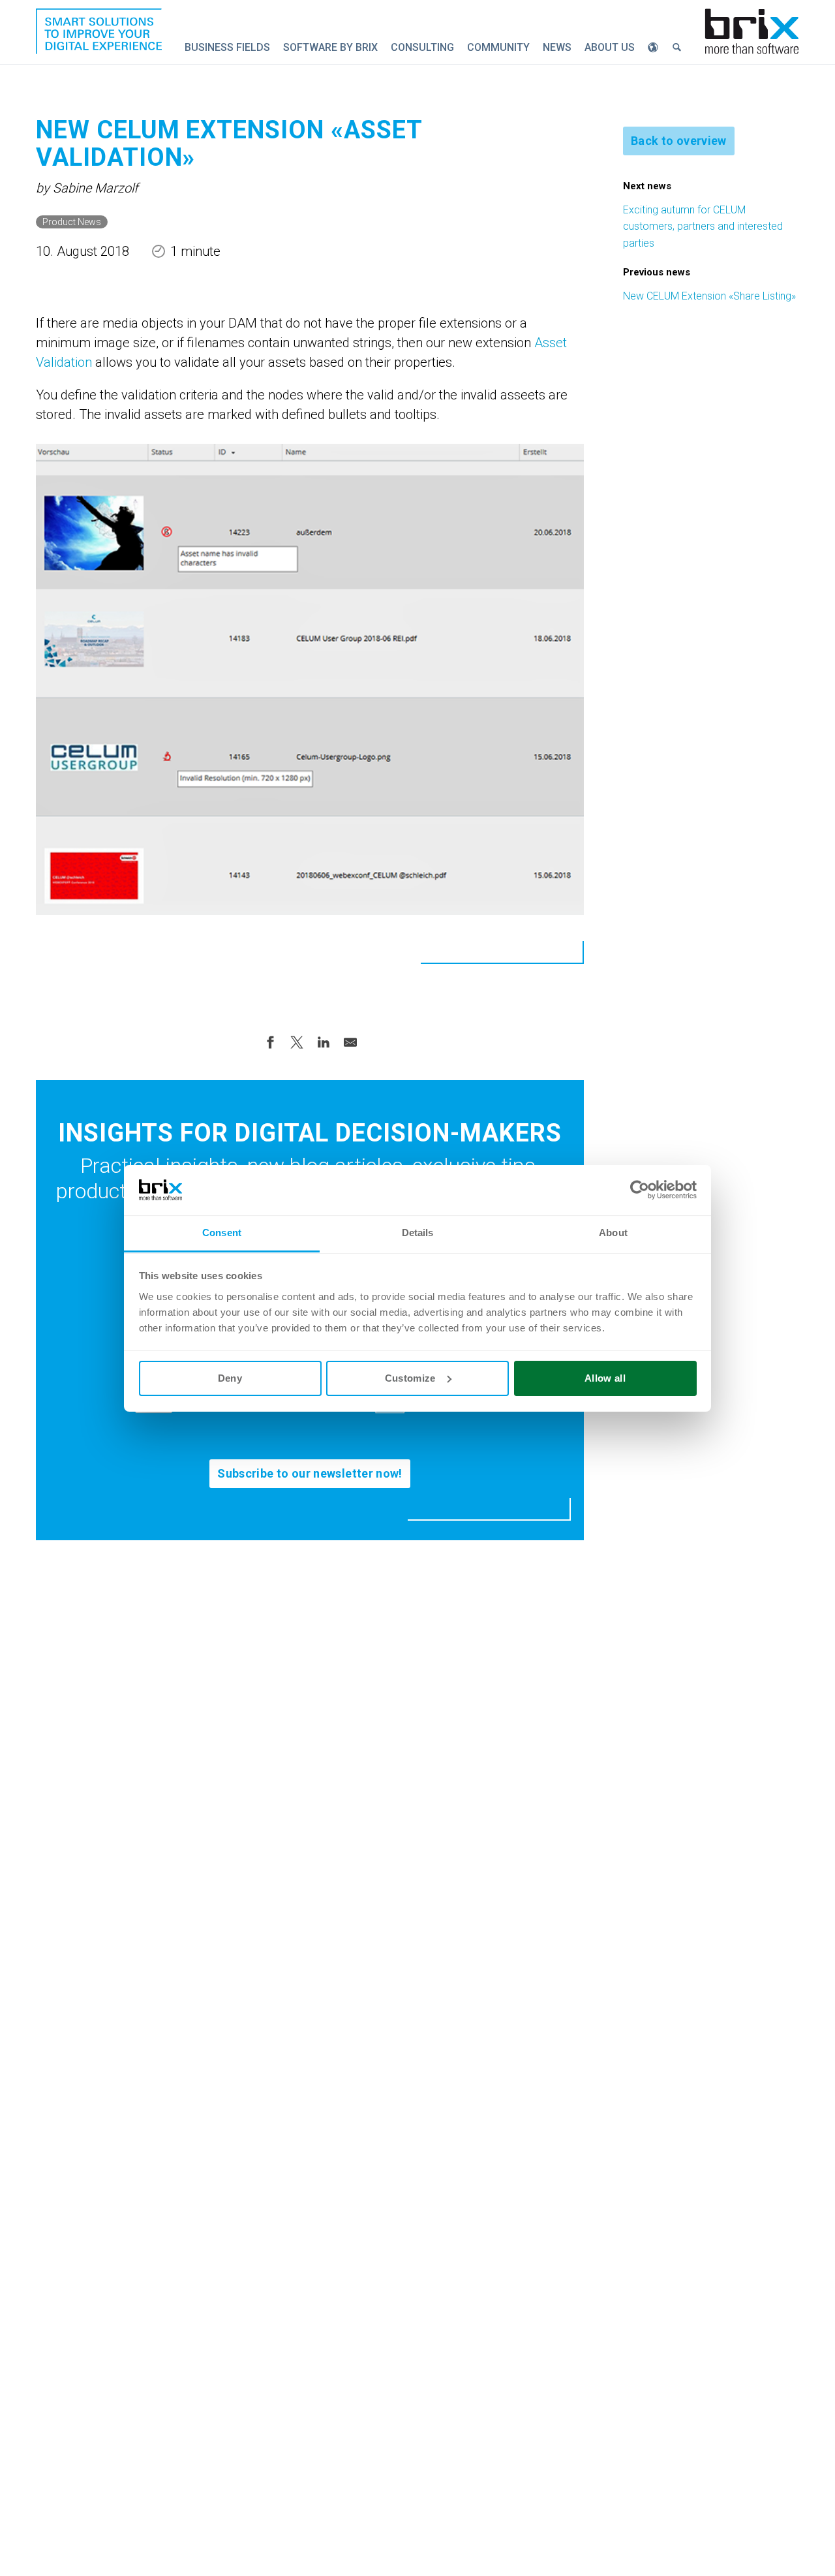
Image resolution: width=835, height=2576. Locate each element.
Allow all (605, 1378)
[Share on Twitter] (297, 1042)
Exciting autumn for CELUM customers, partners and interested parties (703, 226)
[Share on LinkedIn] (324, 1042)
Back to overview (679, 141)
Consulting (422, 47)
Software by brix (330, 47)
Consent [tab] (222, 1233)
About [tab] (613, 1233)
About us (610, 47)
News (557, 47)
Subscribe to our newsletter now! (310, 1473)
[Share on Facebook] (270, 1042)
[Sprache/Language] (653, 48)
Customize (410, 1378)
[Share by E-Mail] (350, 1042)
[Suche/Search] (676, 48)
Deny (230, 1378)
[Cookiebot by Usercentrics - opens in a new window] (640, 1190)
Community (498, 47)
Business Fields (227, 47)
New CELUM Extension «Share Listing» (709, 296)
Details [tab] (418, 1233)
